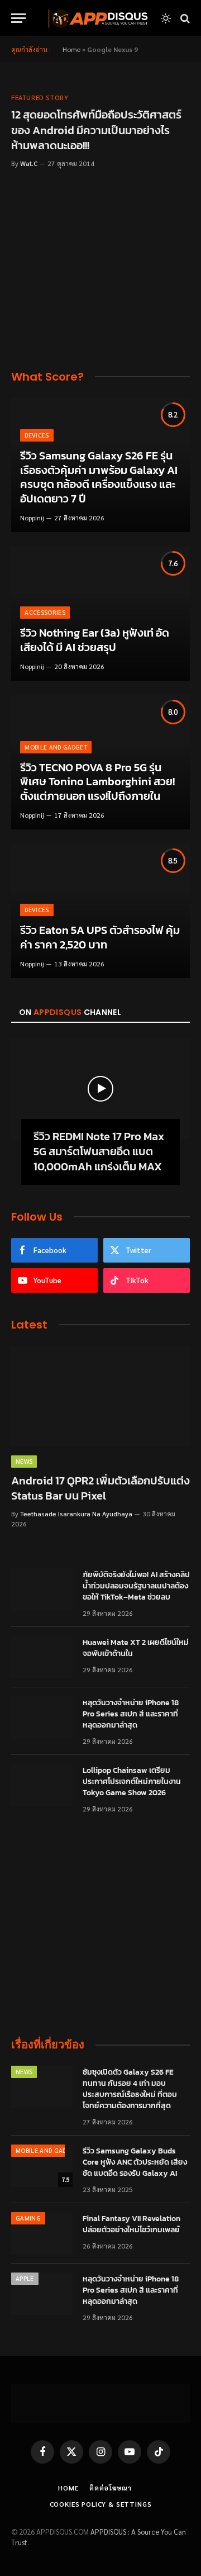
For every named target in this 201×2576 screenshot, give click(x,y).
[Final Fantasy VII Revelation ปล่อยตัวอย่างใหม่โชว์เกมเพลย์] (42, 2233)
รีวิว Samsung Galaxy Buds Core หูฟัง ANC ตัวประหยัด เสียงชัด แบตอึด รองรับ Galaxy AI (135, 2162)
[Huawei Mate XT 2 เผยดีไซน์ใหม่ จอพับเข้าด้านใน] (42, 1657)
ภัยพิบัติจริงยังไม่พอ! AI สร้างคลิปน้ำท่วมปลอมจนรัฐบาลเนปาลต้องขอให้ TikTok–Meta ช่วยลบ (136, 1586)
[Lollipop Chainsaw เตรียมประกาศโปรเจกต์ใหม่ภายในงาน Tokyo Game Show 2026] (42, 1785)
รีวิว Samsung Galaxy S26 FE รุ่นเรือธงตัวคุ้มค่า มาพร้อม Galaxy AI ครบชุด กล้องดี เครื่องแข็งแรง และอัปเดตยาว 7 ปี (99, 477)
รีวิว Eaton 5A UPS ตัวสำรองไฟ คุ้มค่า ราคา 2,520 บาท (100, 937)
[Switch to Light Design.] (166, 18)
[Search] (184, 18)
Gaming (28, 2218)
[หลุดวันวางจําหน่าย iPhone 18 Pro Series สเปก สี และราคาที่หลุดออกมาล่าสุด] (42, 1718)
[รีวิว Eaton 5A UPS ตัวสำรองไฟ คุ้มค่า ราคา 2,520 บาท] (100, 911)
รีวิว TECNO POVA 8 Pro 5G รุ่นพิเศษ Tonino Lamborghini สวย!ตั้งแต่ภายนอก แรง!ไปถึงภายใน (97, 782)
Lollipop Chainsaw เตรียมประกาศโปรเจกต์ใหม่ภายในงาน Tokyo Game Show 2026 (132, 1782)
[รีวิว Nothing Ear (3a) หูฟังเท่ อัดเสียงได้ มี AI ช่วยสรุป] (100, 614)
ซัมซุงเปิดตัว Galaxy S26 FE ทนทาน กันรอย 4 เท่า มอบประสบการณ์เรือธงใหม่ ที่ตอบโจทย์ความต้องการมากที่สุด (130, 2089)
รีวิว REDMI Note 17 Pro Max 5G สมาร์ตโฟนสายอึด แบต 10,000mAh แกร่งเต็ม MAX (99, 1151)
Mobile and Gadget (47, 2150)
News (24, 2072)
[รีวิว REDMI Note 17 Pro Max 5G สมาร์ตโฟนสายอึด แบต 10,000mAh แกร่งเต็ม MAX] (100, 1089)
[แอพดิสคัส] (96, 18)
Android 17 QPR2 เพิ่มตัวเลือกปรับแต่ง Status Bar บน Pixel (100, 1488)
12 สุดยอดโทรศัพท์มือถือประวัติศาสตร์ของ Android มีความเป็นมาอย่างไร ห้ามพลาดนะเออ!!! (96, 130)
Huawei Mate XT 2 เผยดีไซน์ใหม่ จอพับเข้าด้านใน (136, 1648)
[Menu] (18, 18)
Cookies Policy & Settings (101, 2504)
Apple (25, 2278)
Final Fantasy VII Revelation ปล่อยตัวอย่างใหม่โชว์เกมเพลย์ (131, 2224)
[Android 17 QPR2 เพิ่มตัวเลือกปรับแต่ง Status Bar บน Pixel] (100, 1396)
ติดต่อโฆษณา (111, 2488)
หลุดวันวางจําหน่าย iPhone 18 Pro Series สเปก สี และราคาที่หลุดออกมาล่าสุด (131, 1714)
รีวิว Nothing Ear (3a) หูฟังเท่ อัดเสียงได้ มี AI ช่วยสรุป (95, 640)
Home (71, 49)
